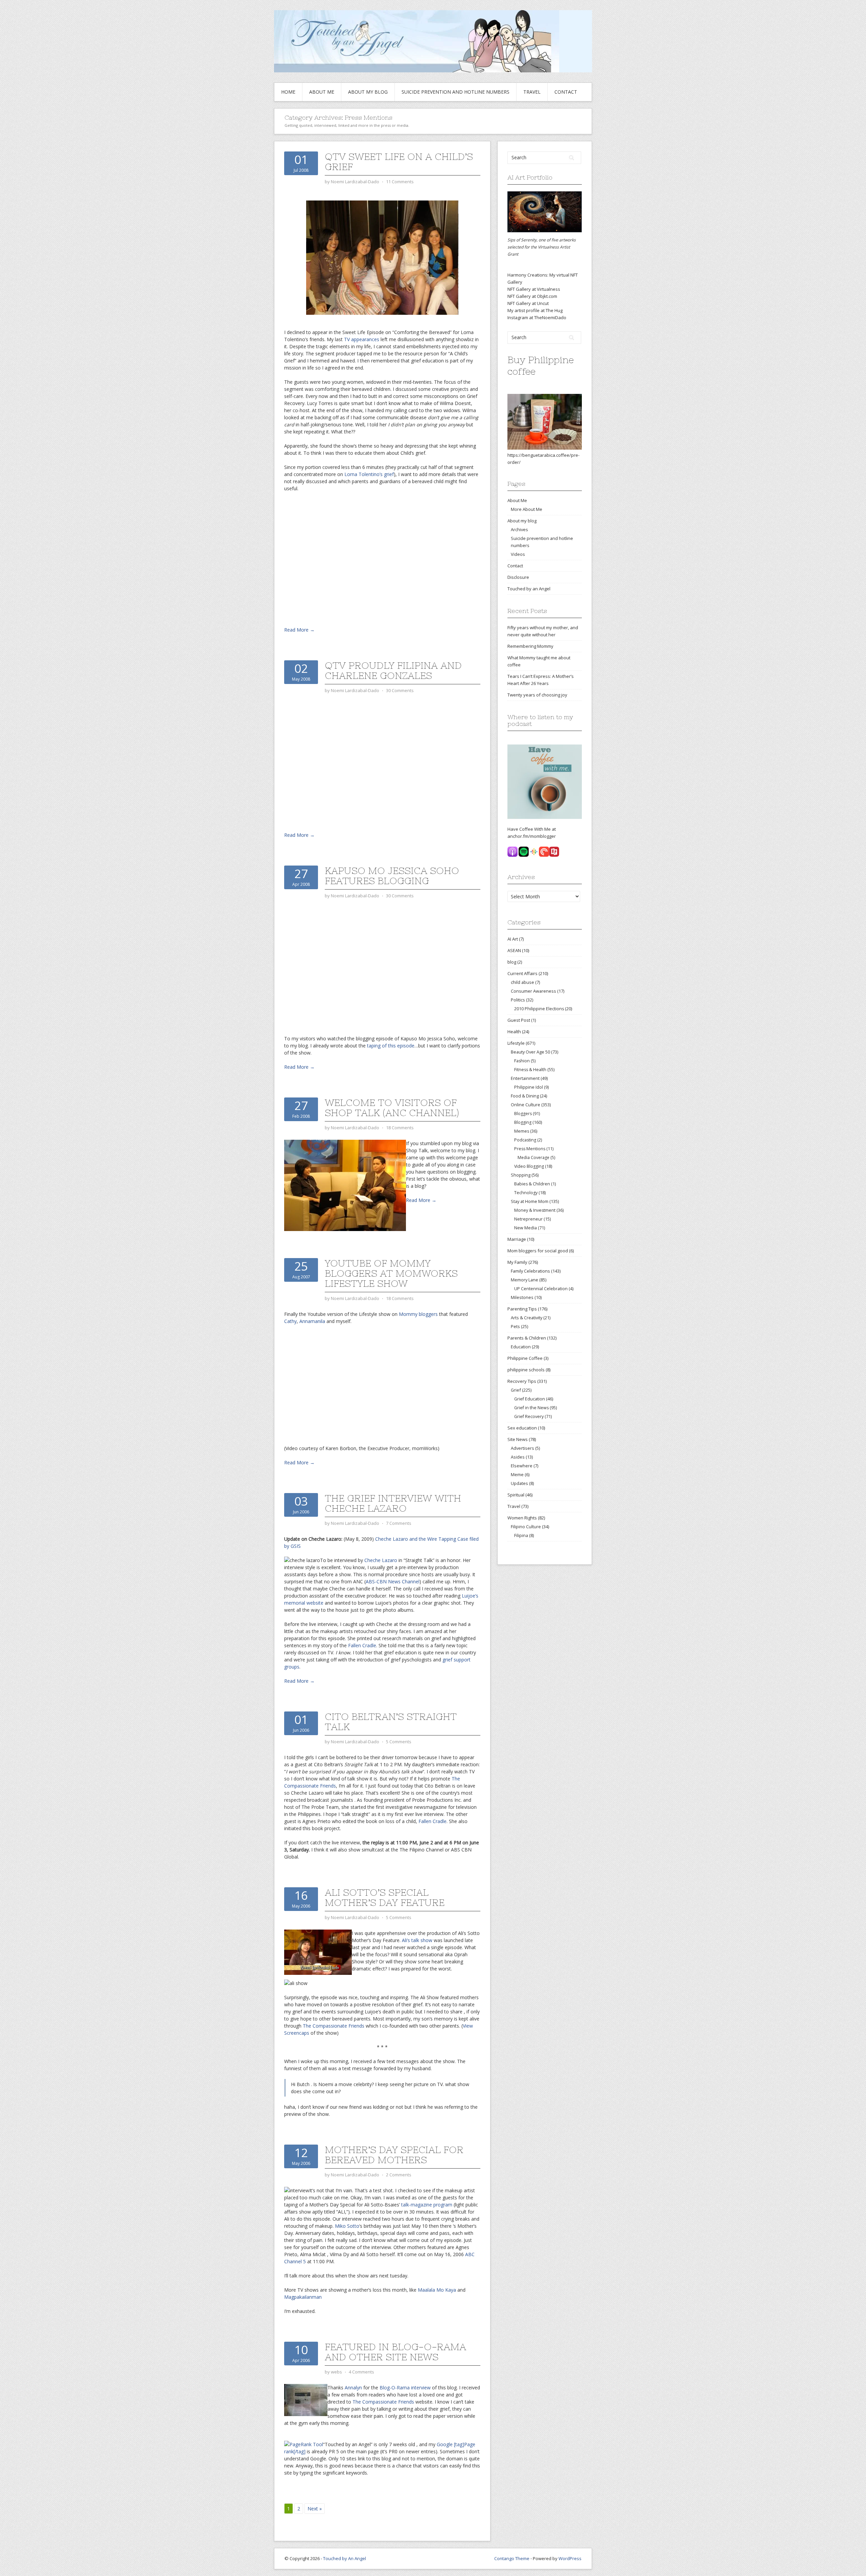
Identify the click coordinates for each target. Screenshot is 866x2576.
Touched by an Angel (529, 589)
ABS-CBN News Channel (393, 1581)
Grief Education (530, 1399)
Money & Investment (535, 1210)
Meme (517, 1474)
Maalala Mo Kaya (437, 2290)
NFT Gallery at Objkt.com (532, 296)
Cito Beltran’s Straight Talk (391, 1722)
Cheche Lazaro (381, 1560)
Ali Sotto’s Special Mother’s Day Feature (385, 1897)
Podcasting (525, 1140)
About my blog (368, 92)
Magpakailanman (303, 2297)
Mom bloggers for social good (538, 1251)
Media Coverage (533, 1157)
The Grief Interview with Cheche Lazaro (393, 1503)
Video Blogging (529, 1166)
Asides (518, 1457)
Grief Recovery (529, 1416)
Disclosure (518, 577)
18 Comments (400, 1128)
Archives (519, 529)
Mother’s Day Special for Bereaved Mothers (394, 2155)
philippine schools (526, 1370)
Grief (516, 1390)
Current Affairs (522, 973)
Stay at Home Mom (530, 1201)
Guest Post (519, 1020)
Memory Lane (525, 1280)
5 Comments (399, 1742)
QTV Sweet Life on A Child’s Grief (399, 162)
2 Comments (399, 2175)
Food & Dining (525, 1096)
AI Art (513, 939)
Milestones (522, 1297)
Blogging (523, 1122)
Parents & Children (527, 1338)
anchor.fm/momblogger (532, 836)
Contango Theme (512, 2558)
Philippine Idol (529, 1087)
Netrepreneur (528, 1219)
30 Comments (400, 690)
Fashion (522, 1061)
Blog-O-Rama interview (405, 2388)
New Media (526, 1228)
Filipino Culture (526, 1527)
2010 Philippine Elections (539, 1009)
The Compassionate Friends (334, 2026)
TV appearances (362, 339)
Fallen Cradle (362, 1645)
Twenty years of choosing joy (537, 695)
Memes (522, 1131)
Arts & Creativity (527, 1318)
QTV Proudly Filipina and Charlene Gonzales (393, 670)
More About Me (527, 509)
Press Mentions (530, 1149)
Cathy (290, 1321)
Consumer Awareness (533, 991)
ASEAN (514, 950)
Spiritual (516, 1495)
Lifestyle (516, 1043)
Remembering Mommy (530, 646)
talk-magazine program (427, 2205)
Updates (519, 1483)
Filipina (521, 1535)
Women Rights (522, 1518)
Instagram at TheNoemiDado (537, 317)
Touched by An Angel (345, 2558)
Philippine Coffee (525, 1358)
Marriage (517, 1239)
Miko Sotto (346, 2226)
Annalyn (353, 2388)
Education (521, 1347)
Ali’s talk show (417, 1940)
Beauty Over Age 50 (530, 1052)
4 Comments (361, 2372)
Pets (515, 1326)
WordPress (570, 2558)
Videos (518, 554)
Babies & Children (532, 1184)
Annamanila (312, 1321)
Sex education (522, 1428)
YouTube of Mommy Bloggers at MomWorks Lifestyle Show (391, 1273)
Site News (518, 1439)
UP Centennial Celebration (541, 1289)
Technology (526, 1193)
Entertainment (525, 1078)
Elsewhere (522, 1466)
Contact (566, 92)
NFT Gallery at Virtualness (534, 289)
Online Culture (526, 1105)
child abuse (522, 982)
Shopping (521, 1175)
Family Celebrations (530, 1271)
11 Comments (400, 182)
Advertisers (522, 1448)
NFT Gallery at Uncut (528, 303)
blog (512, 962)
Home (288, 92)
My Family (517, 1262)
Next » (315, 2509)
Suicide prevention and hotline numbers (455, 92)
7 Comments (399, 1523)
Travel (532, 92)
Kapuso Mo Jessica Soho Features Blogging (392, 876)
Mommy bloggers (418, 1314)
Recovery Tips (522, 1381)
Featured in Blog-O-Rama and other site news (395, 2352)
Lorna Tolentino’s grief (369, 474)
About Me (322, 92)
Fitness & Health (530, 1070)
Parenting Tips (522, 1309)
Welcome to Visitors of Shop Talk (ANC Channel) (392, 1108)
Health (514, 1032)
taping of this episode (391, 1046)
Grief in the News (531, 1408)
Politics (518, 1000)
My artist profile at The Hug (535, 310)
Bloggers (523, 1114)
